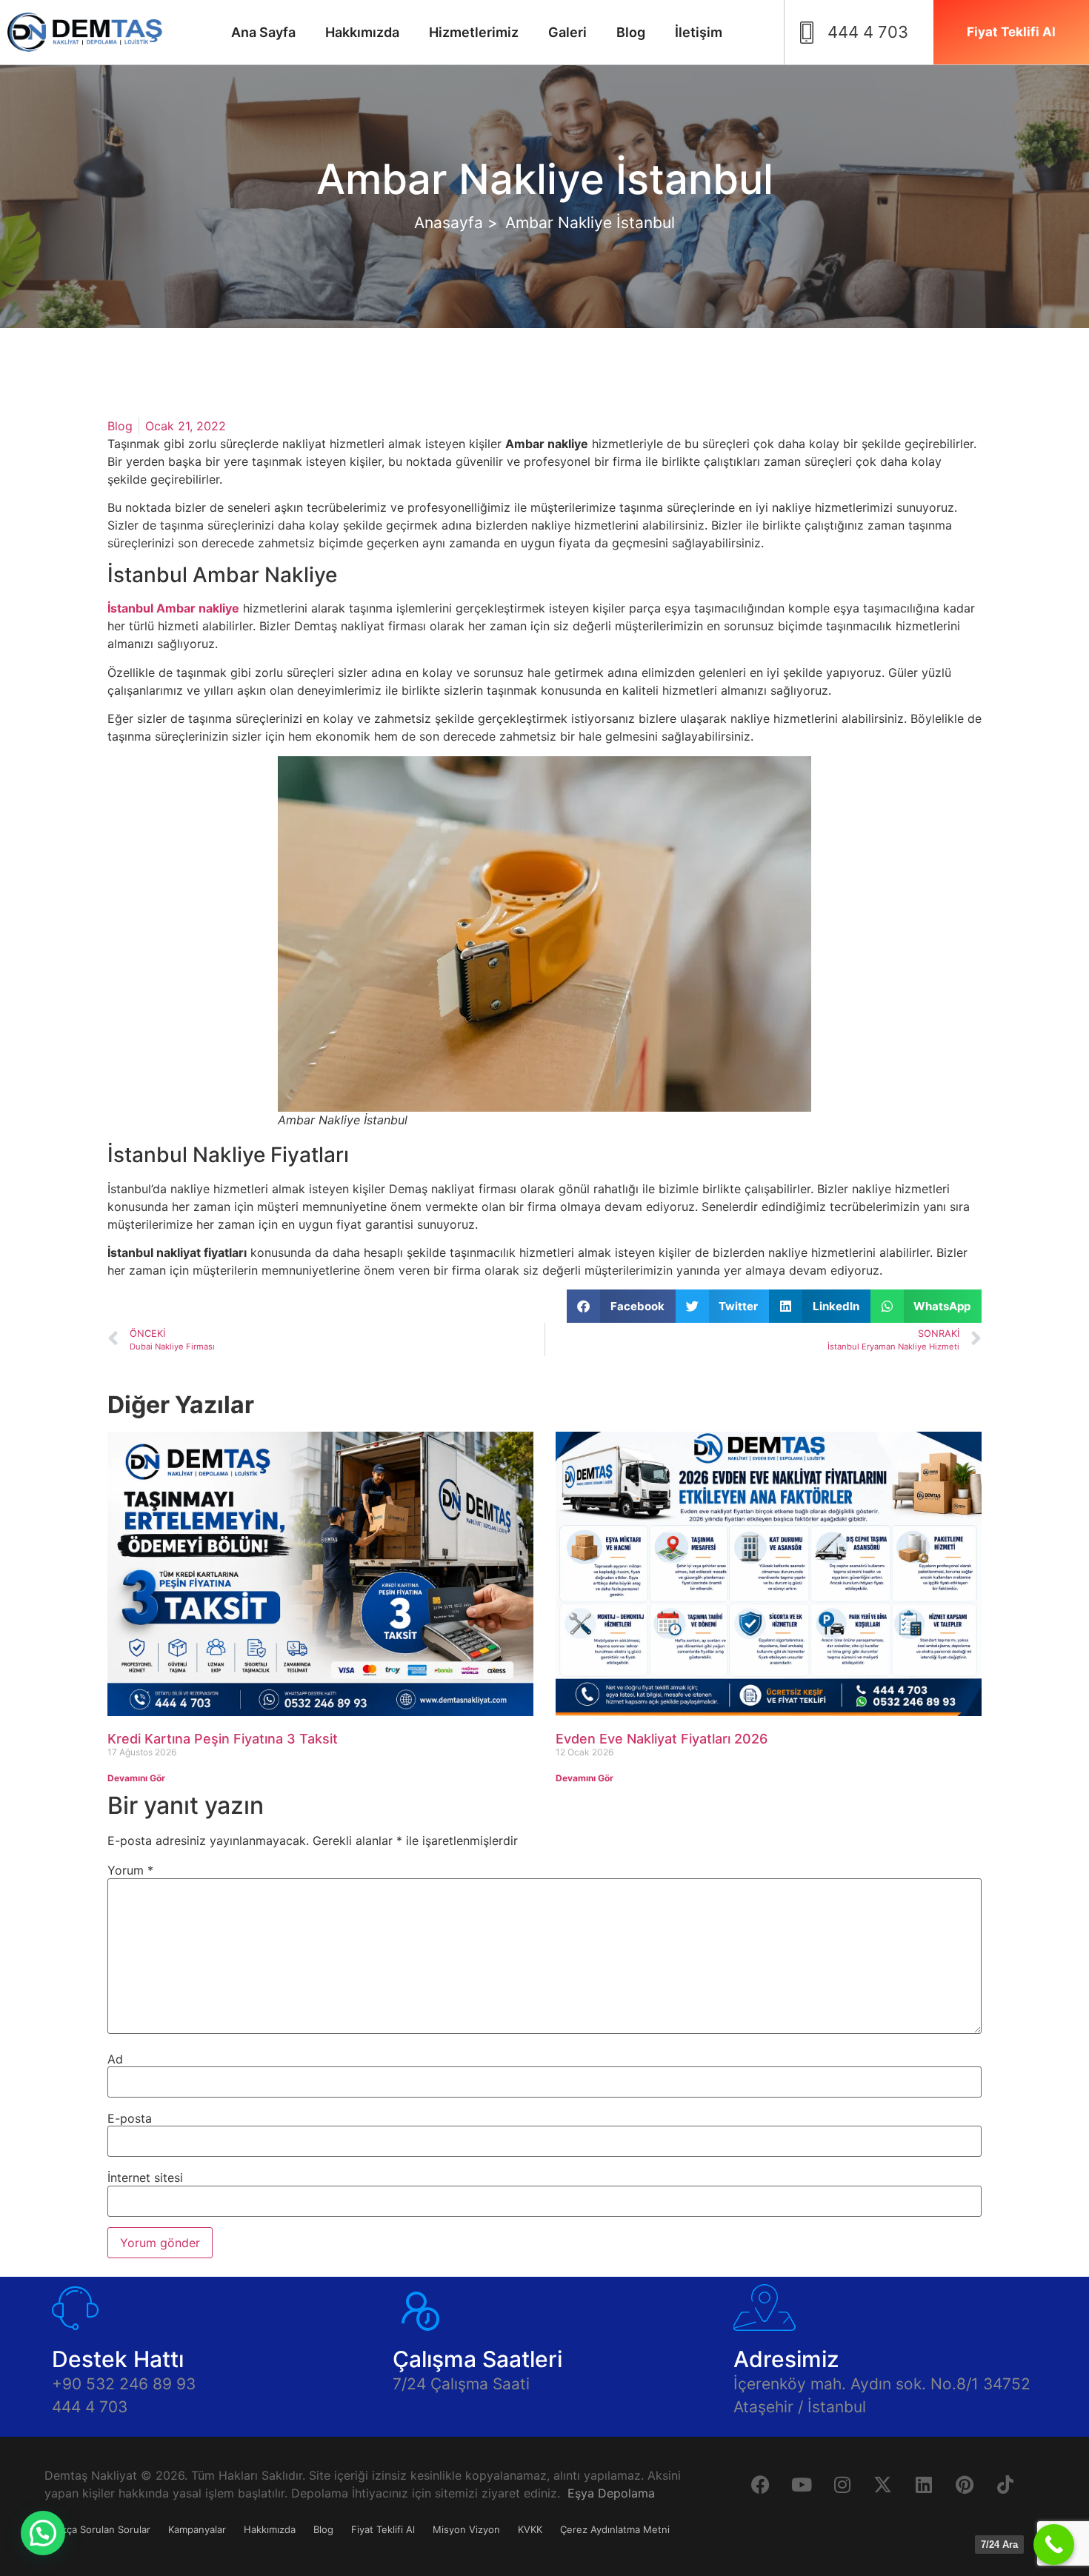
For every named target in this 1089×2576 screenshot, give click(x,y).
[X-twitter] (883, 2485)
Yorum (130, 1870)
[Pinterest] (965, 2485)
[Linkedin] (924, 2485)
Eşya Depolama (611, 2493)
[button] (621, 1306)
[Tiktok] (1005, 2485)
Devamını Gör (136, 1778)
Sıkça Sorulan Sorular (102, 2529)
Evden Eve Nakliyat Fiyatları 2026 (662, 1739)
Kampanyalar (197, 2529)
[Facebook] (761, 2485)
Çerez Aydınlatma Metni (615, 2529)
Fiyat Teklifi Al (383, 2529)
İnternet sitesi (145, 2178)
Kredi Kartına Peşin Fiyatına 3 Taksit (223, 1739)
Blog (631, 32)
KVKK (530, 2529)
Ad (115, 2059)
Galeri (567, 32)
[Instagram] (842, 2485)
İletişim (699, 32)
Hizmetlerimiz (474, 32)
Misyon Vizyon (466, 2529)
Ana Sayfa (263, 32)
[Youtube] (802, 2485)
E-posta (130, 2118)
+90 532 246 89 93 (124, 2384)
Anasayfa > (456, 223)
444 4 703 (90, 2407)
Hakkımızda (362, 32)
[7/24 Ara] (1054, 2545)
